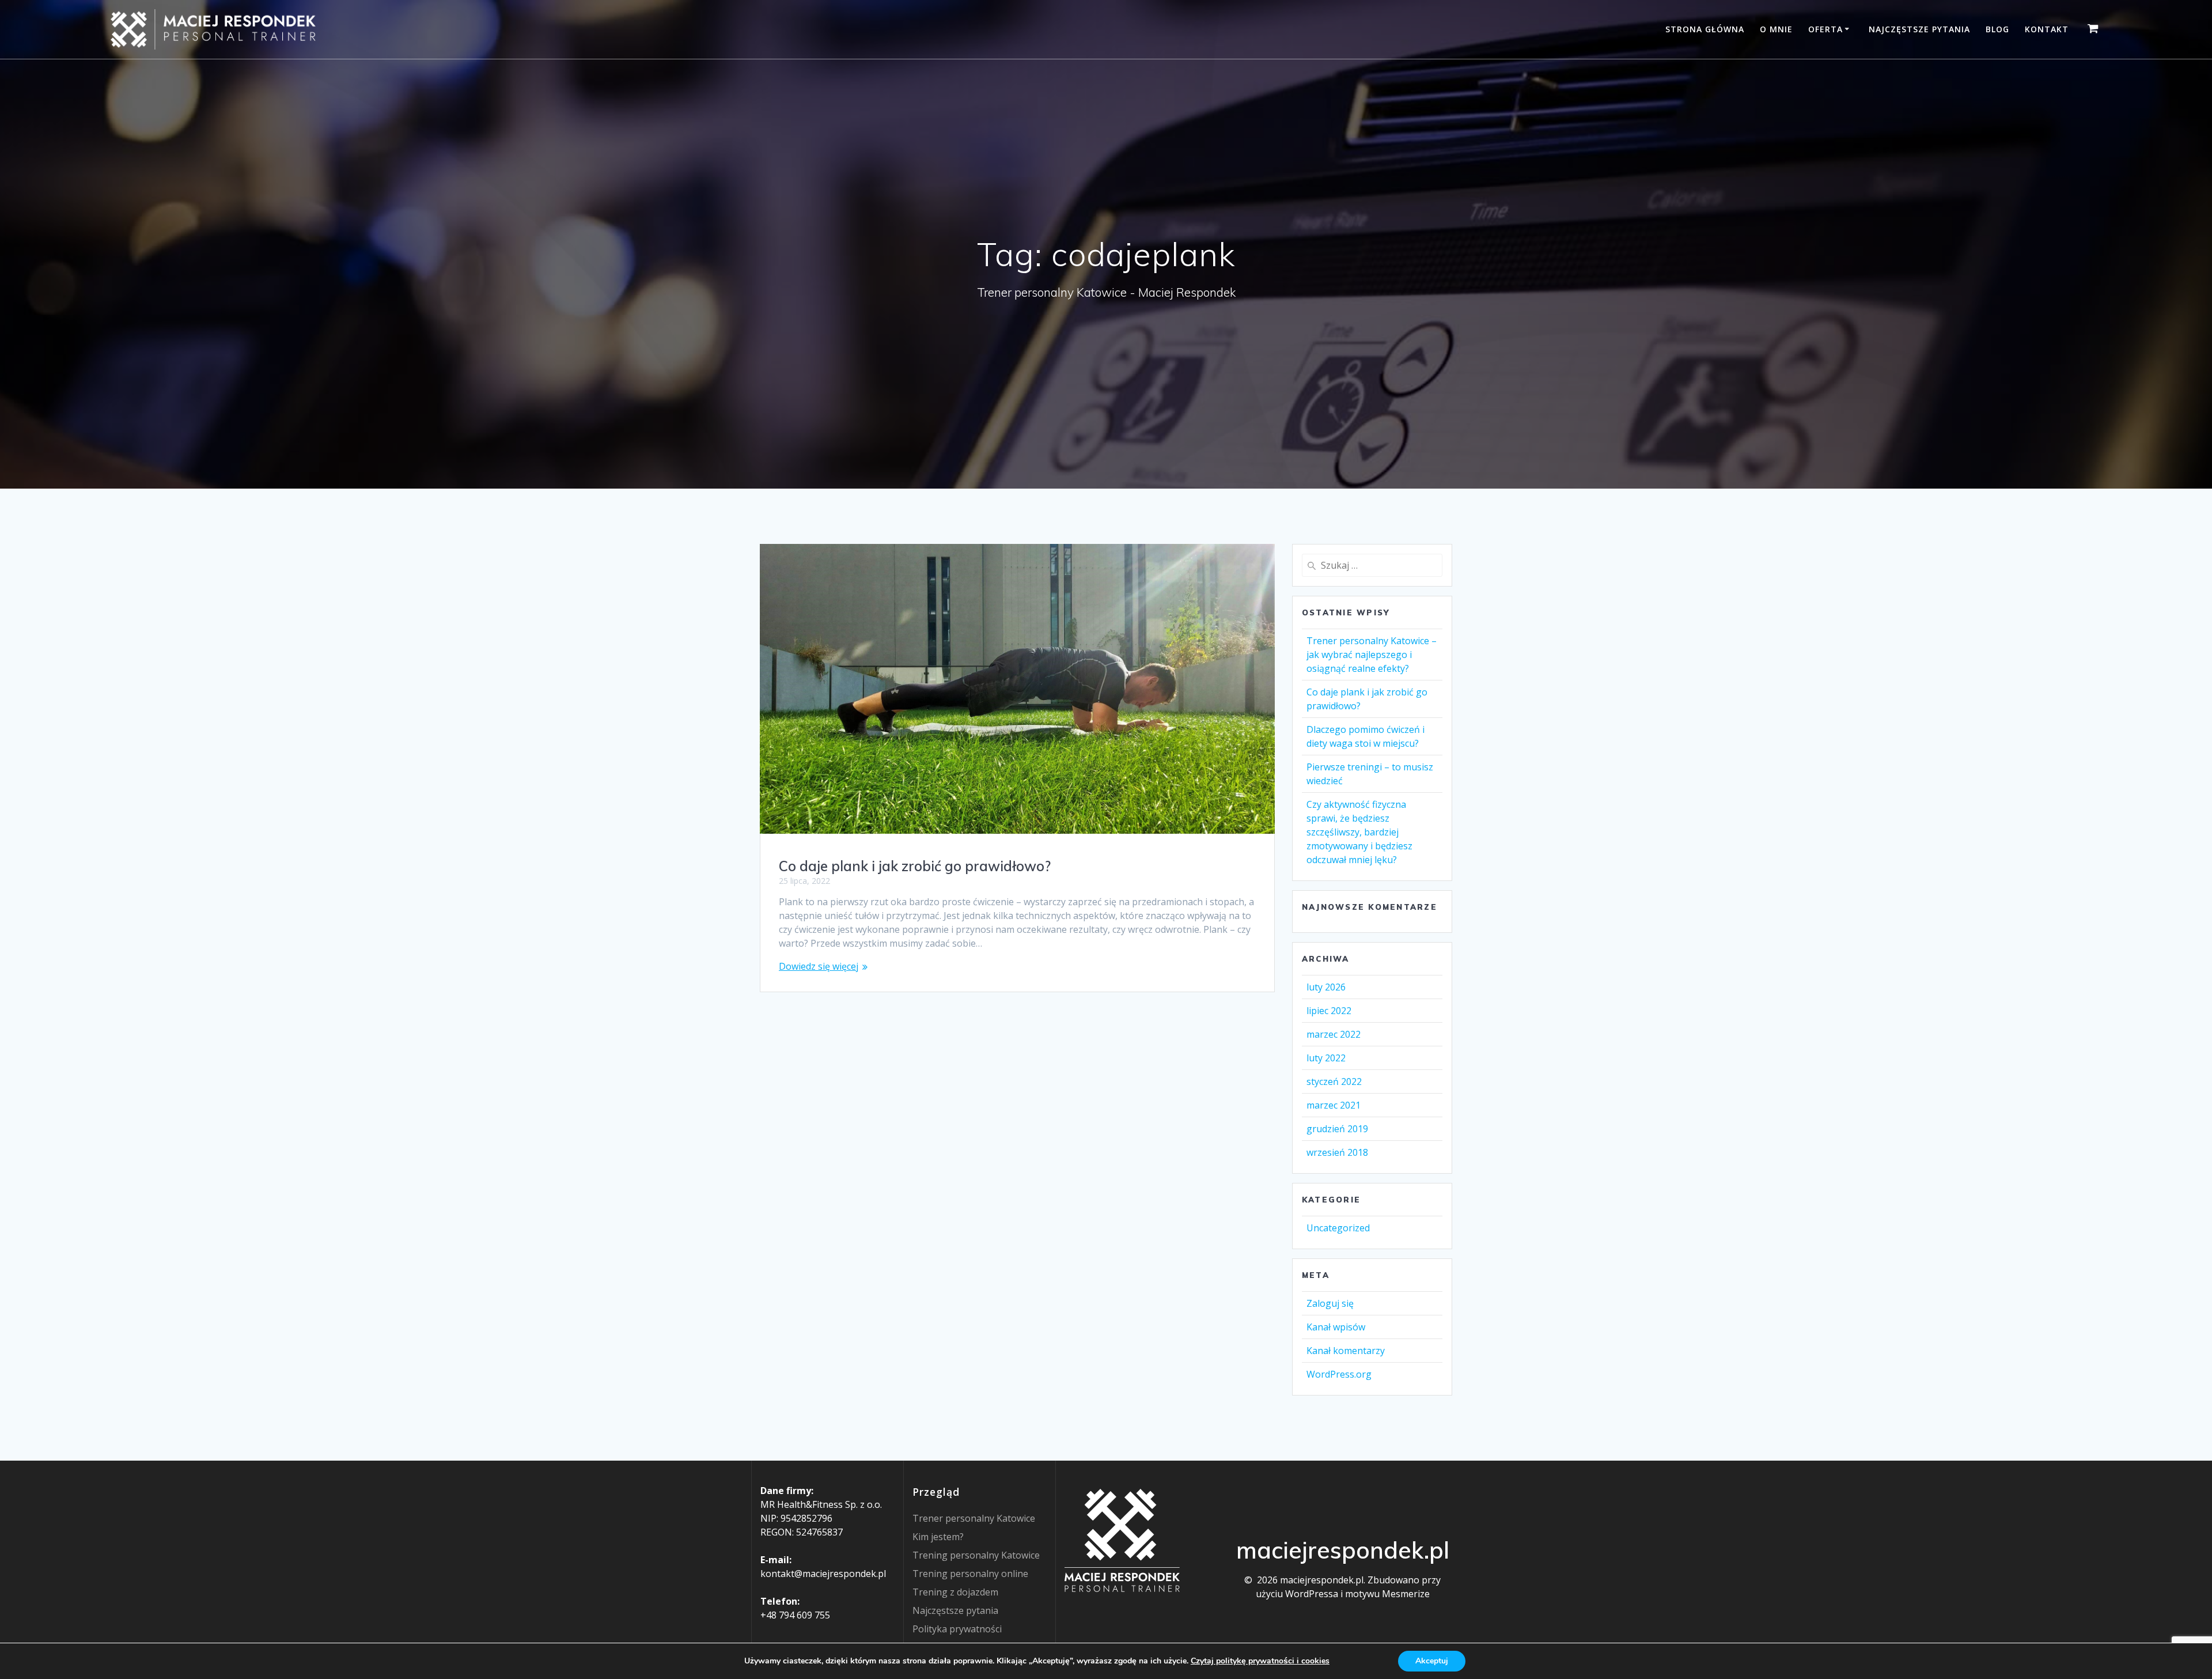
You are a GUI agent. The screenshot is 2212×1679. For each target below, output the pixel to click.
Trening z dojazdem (955, 1592)
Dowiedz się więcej (819, 966)
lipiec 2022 (1329, 1011)
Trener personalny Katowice (974, 1518)
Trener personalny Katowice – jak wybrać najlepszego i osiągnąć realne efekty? (1372, 655)
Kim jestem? (938, 1537)
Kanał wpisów (1336, 1327)
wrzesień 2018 (1337, 1152)
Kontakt (2047, 29)
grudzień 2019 (1337, 1129)
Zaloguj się (1330, 1303)
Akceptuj (1432, 1661)
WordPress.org (1339, 1374)
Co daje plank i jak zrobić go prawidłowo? (915, 866)
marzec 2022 (1334, 1034)
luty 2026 (1326, 987)
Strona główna (1705, 29)
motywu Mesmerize (1387, 1594)
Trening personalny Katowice (976, 1555)
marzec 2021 (1334, 1105)
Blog (1997, 29)
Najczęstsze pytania (1919, 29)
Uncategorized (1338, 1228)
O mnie (1776, 29)
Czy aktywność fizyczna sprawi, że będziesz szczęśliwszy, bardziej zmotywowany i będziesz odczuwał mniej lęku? (1359, 832)
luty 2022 (1326, 1058)
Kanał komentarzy (1346, 1351)
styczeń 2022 (1334, 1081)
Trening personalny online (970, 1574)
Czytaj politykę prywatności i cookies (1260, 1661)
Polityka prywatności (957, 1629)
